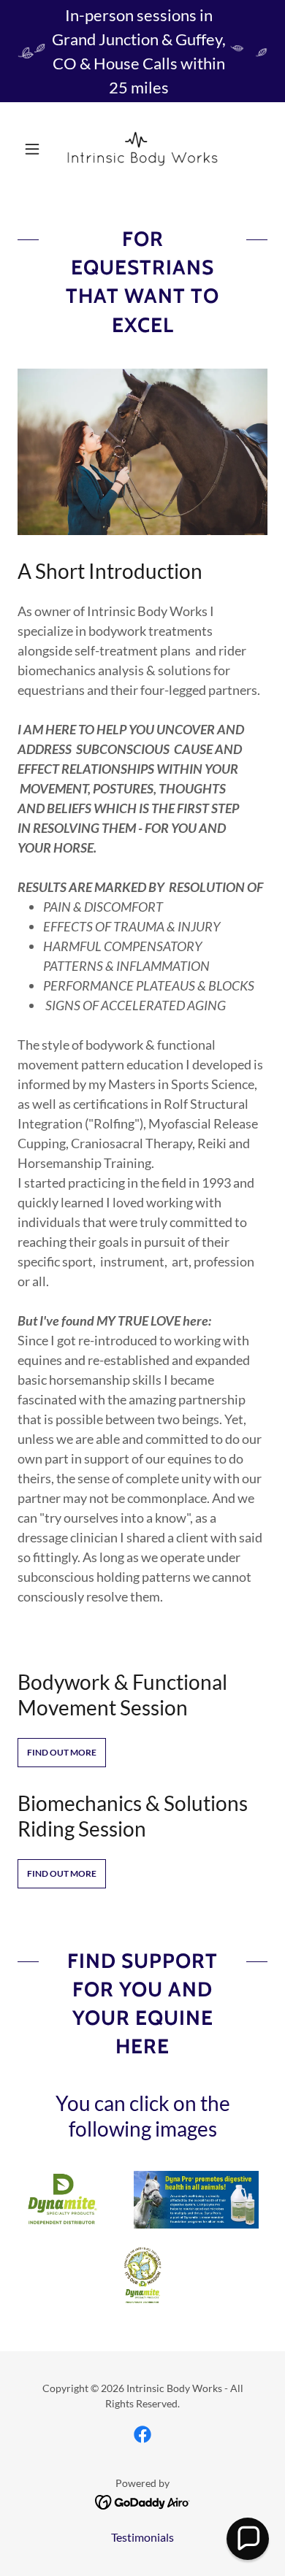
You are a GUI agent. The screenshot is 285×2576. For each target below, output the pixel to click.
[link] (142, 149)
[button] (36, 149)
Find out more (62, 1752)
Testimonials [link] (142, 2537)
